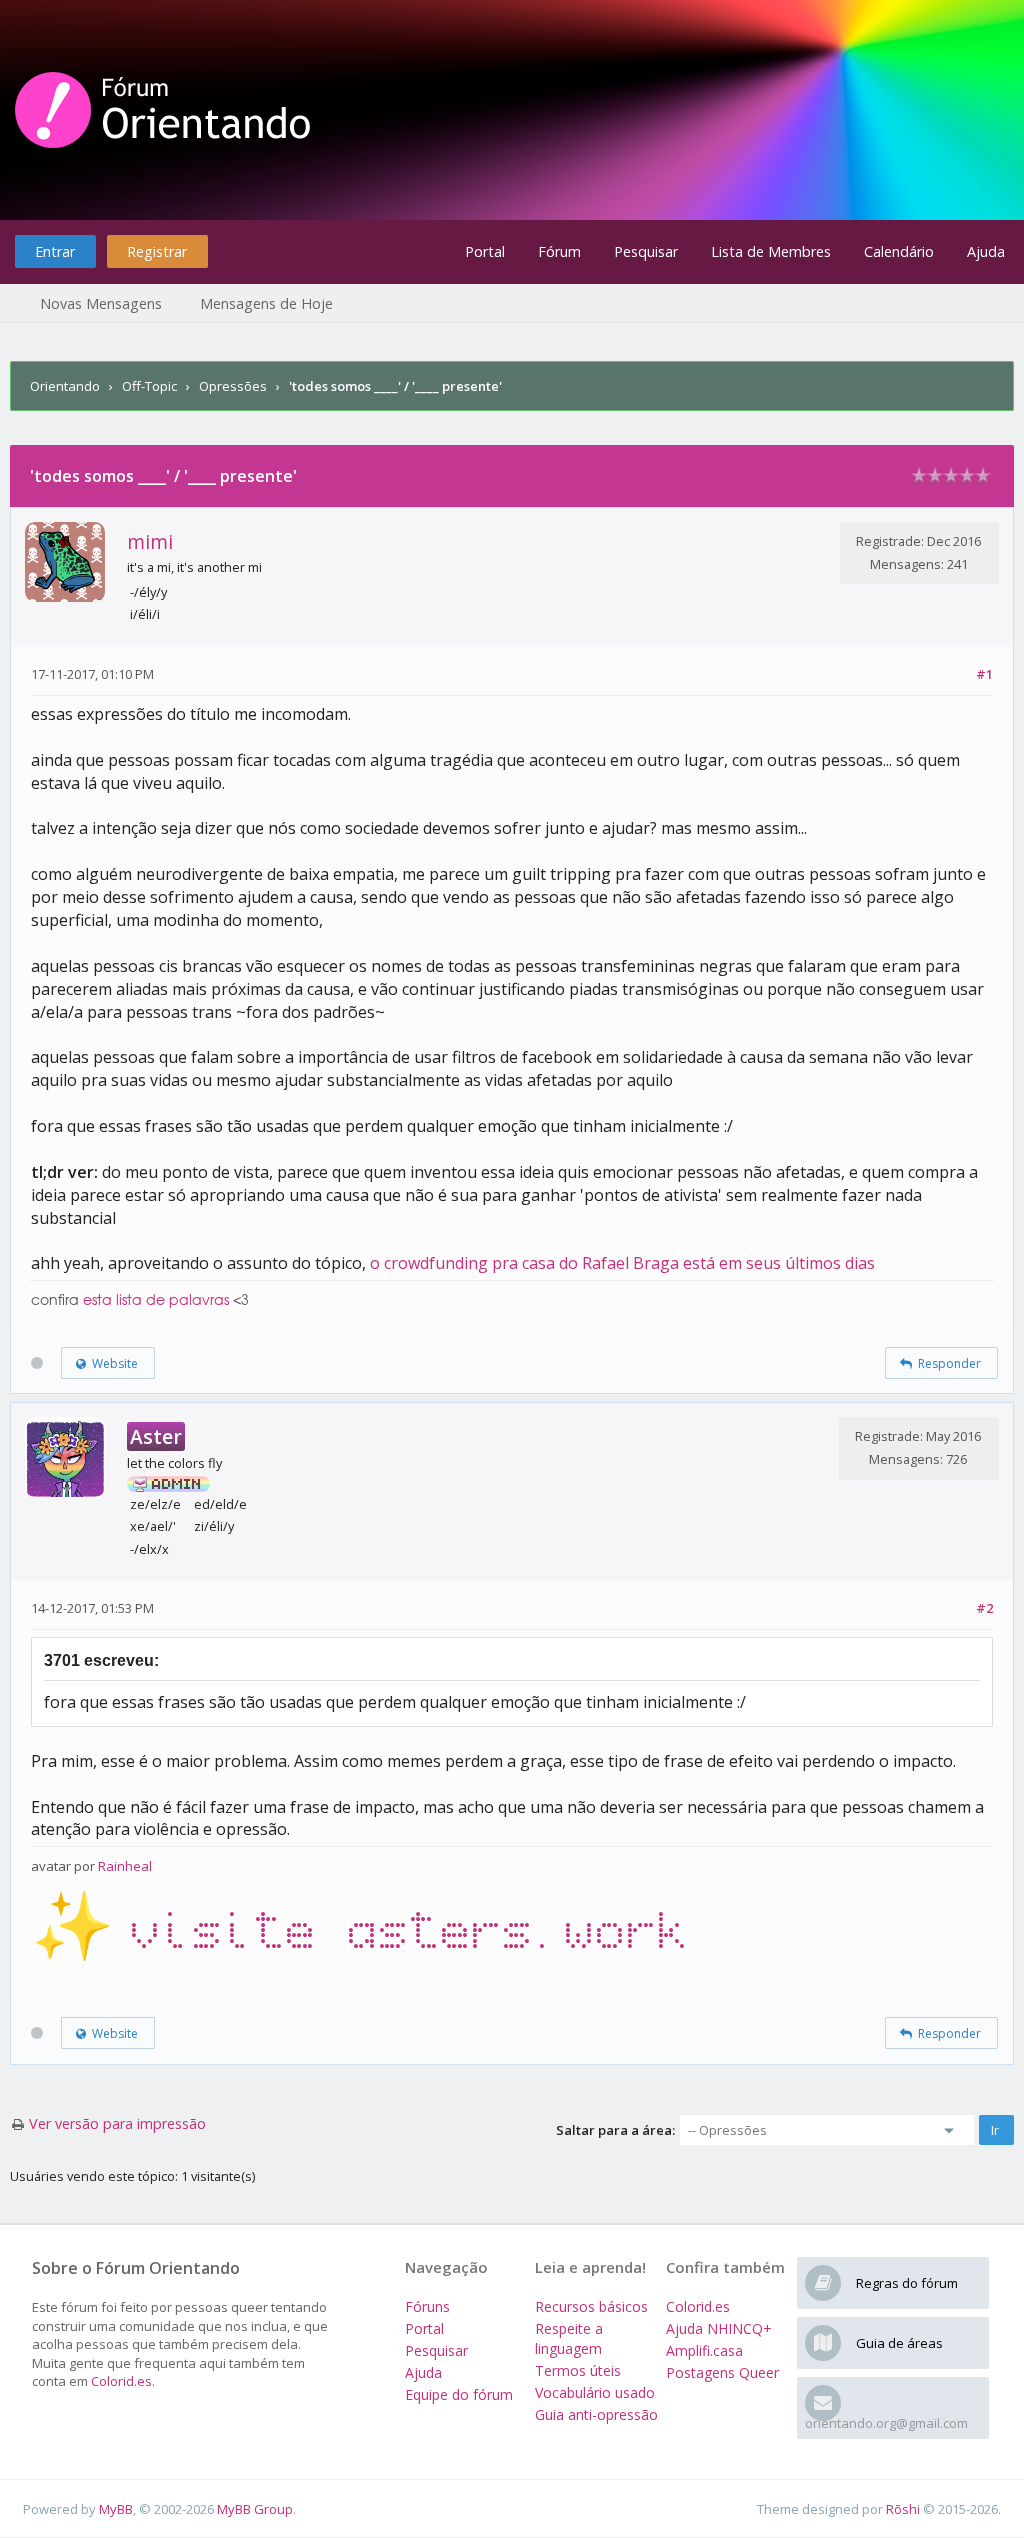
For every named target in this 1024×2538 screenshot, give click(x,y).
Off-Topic (149, 386)
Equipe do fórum (459, 2394)
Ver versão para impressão (117, 2123)
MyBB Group (255, 2509)
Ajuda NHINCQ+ (719, 2328)
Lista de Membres (771, 251)
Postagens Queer (722, 2372)
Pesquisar (646, 251)
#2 (984, 1608)
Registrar (157, 251)
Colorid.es (121, 2381)
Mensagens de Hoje (266, 303)
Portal (485, 251)
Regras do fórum (907, 2283)
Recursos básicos (591, 2306)
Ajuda (986, 251)
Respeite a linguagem (569, 2338)
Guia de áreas (899, 2343)
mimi (150, 541)
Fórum (559, 251)
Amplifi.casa (704, 2350)
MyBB (116, 2509)
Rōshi (903, 2509)
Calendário (899, 251)
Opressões (233, 386)
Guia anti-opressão (596, 2414)
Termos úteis (578, 2370)
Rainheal (125, 1866)
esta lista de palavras (156, 1301)
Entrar (55, 251)
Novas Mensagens (101, 303)
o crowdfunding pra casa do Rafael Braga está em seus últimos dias (622, 1263)
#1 (984, 674)
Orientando (65, 386)
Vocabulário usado (595, 2392)
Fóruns (427, 2306)
